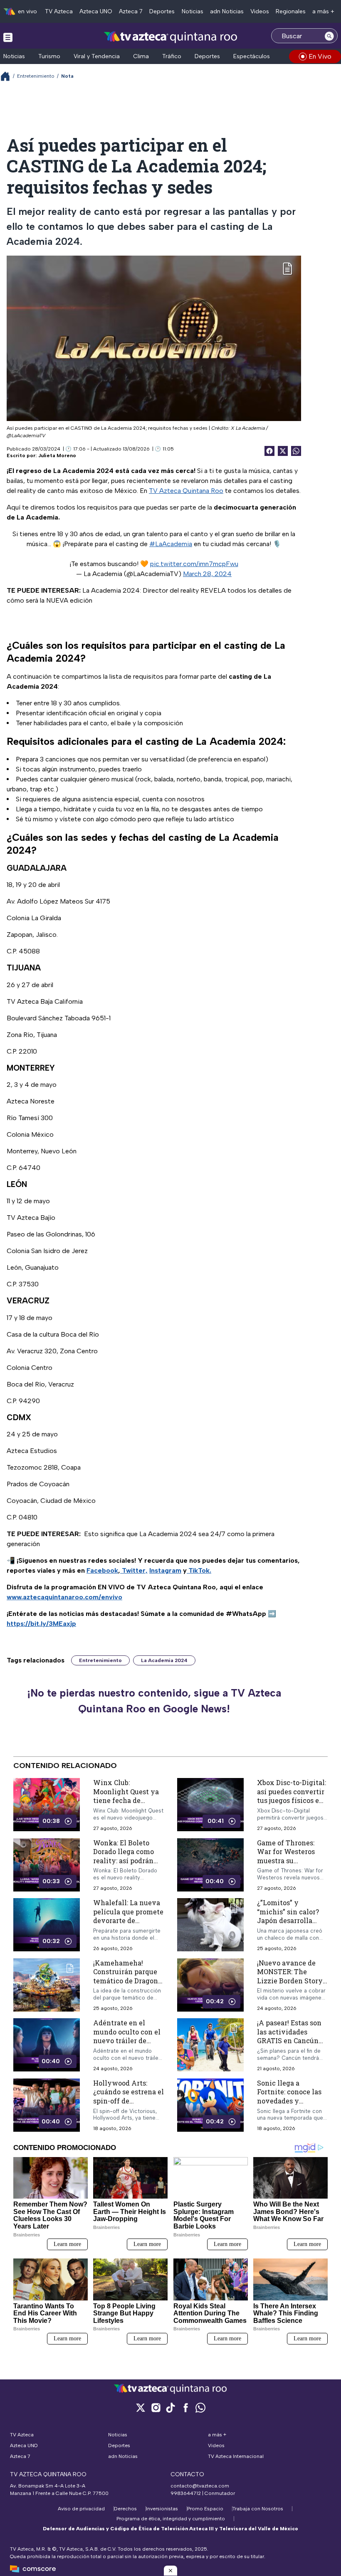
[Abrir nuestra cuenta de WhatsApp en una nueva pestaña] (200, 2407)
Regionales (291, 11)
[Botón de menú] (8, 37)
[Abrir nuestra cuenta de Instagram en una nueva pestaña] (156, 2407)
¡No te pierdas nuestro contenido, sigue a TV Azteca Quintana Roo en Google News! (154, 1701)
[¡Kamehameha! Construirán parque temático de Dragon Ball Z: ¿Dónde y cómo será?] (47, 1985)
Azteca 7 (131, 11)
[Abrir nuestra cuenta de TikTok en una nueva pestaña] (170, 2407)
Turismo (49, 56)
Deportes (162, 11)
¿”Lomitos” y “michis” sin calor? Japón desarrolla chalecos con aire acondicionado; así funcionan (288, 1925)
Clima (141, 56)
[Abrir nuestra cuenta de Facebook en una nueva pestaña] (185, 2407)
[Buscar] (329, 36)
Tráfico (172, 56)
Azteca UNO (96, 11)
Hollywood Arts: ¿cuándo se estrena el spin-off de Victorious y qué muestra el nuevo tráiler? (128, 2105)
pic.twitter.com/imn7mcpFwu (194, 564)
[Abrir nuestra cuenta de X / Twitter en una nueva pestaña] (141, 2407)
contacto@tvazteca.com (200, 2486)
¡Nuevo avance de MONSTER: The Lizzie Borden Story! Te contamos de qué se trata (291, 1981)
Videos (260, 11)
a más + (323, 11)
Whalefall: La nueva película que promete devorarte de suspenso (128, 1916)
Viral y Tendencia (97, 56)
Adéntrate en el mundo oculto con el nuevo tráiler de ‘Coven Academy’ (127, 2036)
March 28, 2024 (207, 574)
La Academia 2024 (164, 1660)
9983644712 (186, 2493)
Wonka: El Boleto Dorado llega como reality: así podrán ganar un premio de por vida (125, 1861)
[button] (170, 2571)
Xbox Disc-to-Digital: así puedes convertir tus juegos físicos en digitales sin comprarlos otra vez (292, 1800)
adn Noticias (227, 11)
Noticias (193, 11)
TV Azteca (59, 11)
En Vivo (320, 56)
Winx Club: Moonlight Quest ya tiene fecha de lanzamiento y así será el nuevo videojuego (126, 1805)
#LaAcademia (171, 544)
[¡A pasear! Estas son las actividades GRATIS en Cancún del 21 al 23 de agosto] (210, 2045)
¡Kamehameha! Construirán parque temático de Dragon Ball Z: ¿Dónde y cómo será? (126, 1981)
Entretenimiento (36, 76)
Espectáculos (252, 56)
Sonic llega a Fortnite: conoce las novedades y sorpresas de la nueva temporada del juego (292, 2105)
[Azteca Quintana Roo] (171, 37)
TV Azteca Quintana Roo (186, 491)
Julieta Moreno (57, 456)
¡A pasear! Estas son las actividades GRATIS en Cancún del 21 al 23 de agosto (291, 2036)
